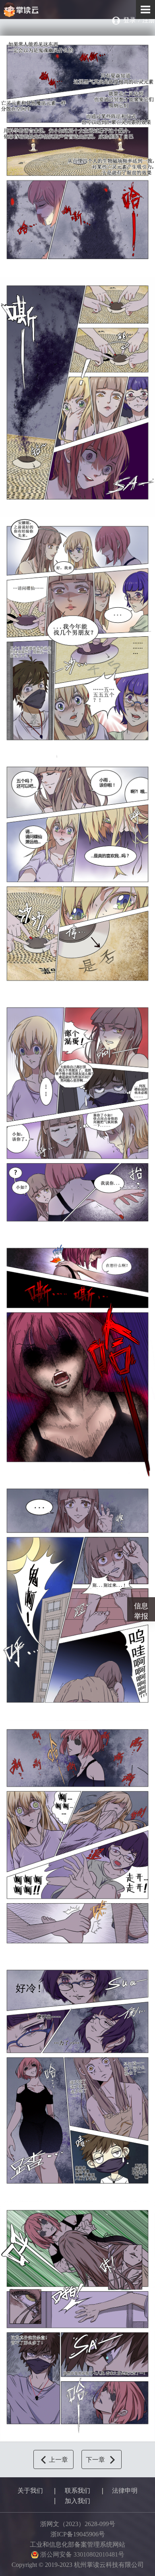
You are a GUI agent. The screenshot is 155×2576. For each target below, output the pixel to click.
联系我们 (77, 2491)
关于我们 (30, 2491)
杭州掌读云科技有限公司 (40, 10)
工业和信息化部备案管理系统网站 (77, 2544)
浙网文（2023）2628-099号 (78, 2524)
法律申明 (125, 2491)
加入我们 (77, 2501)
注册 (149, 20)
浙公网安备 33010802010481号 (81, 2554)
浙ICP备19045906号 (78, 2534)
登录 (130, 20)
